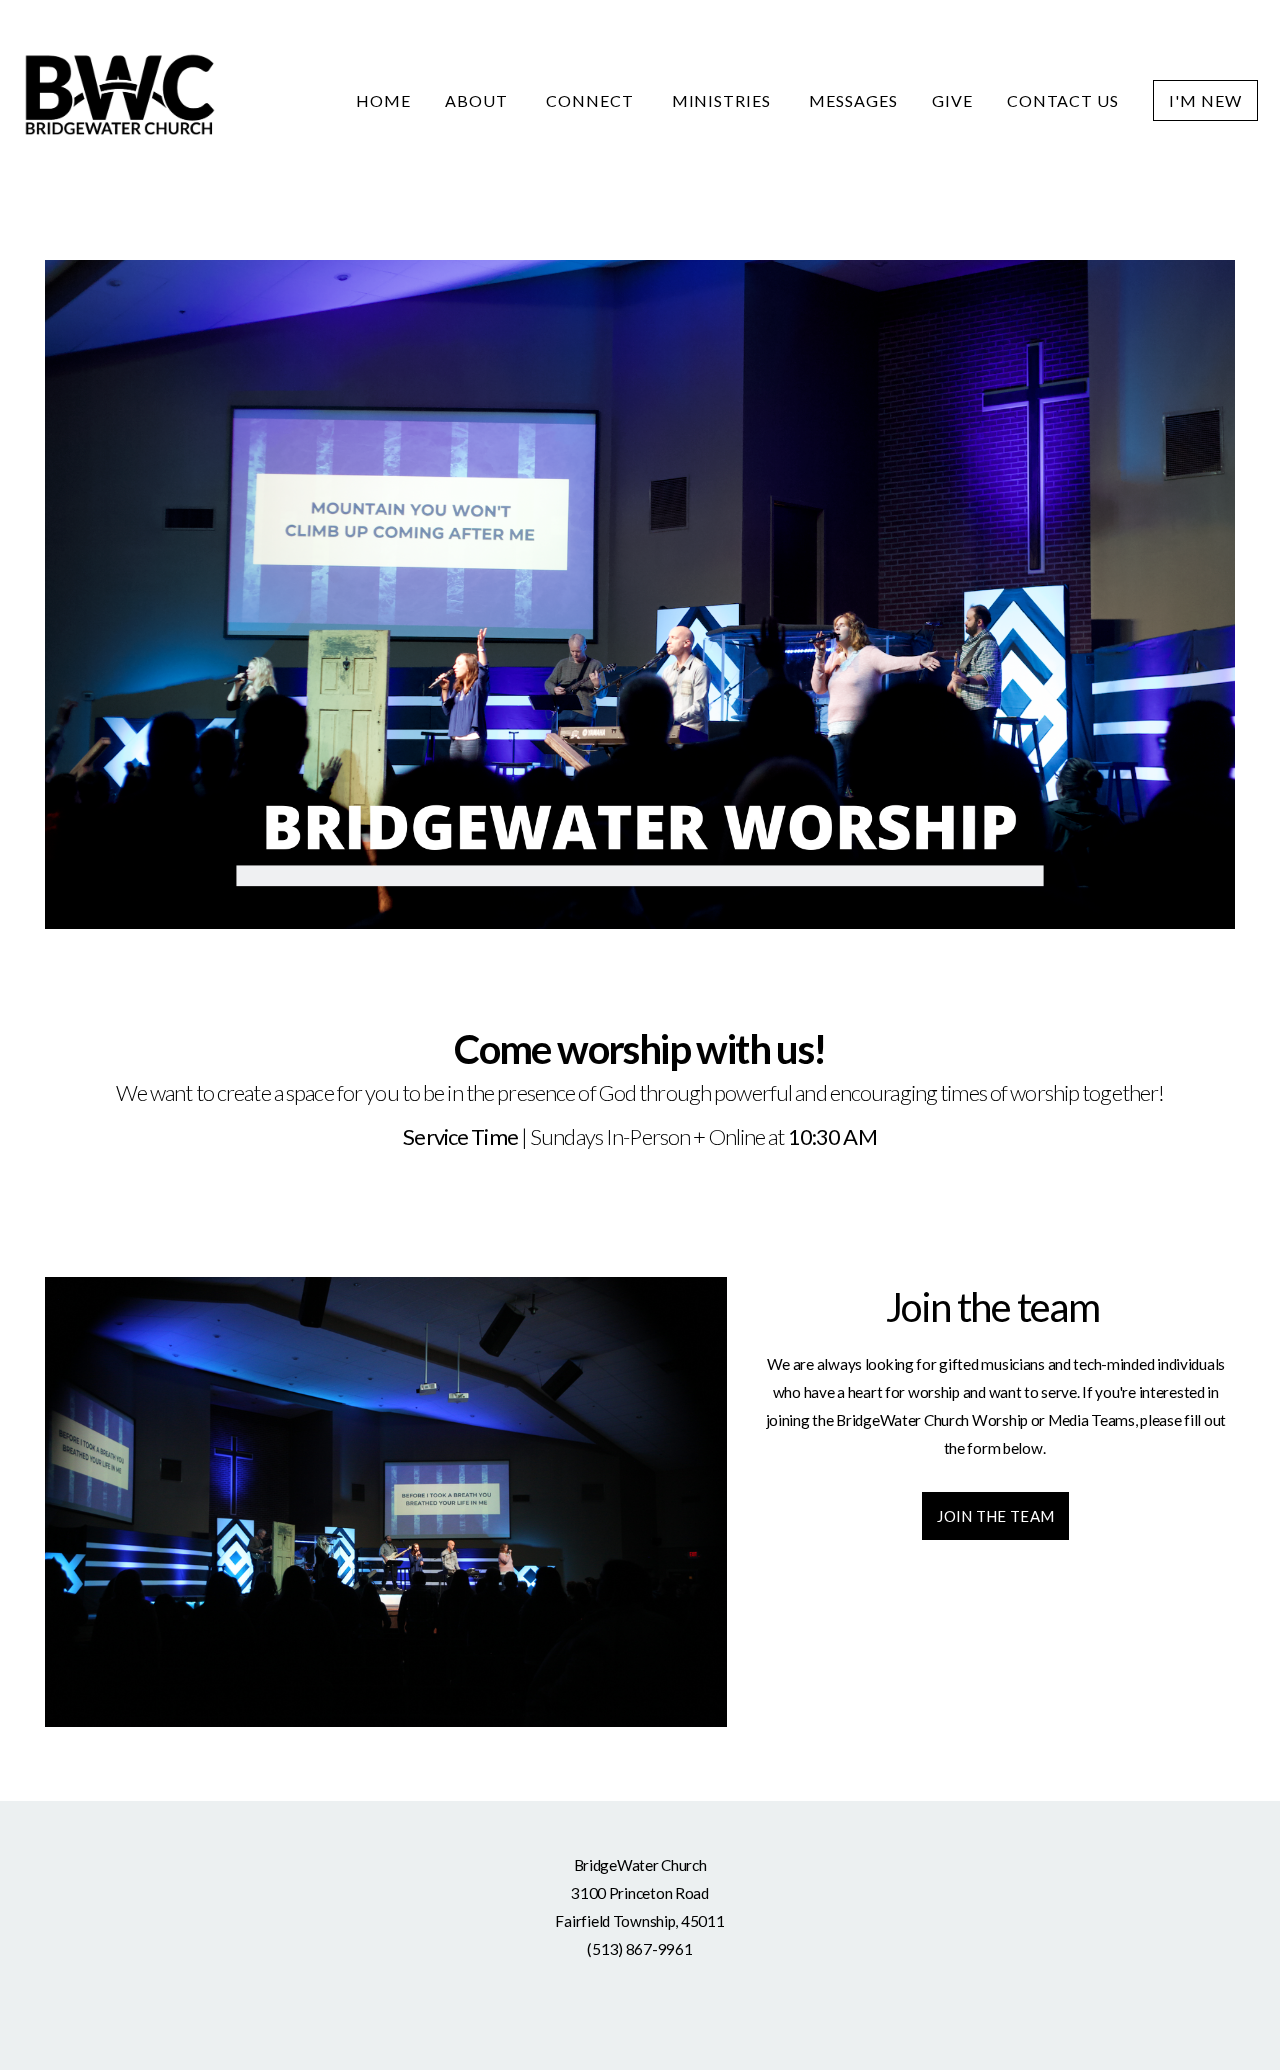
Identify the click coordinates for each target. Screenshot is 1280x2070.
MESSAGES (853, 100)
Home (383, 100)
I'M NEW (1205, 100)
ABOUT (478, 100)
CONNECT (592, 100)
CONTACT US (1063, 100)
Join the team (995, 1516)
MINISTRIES (724, 100)
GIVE (952, 100)
